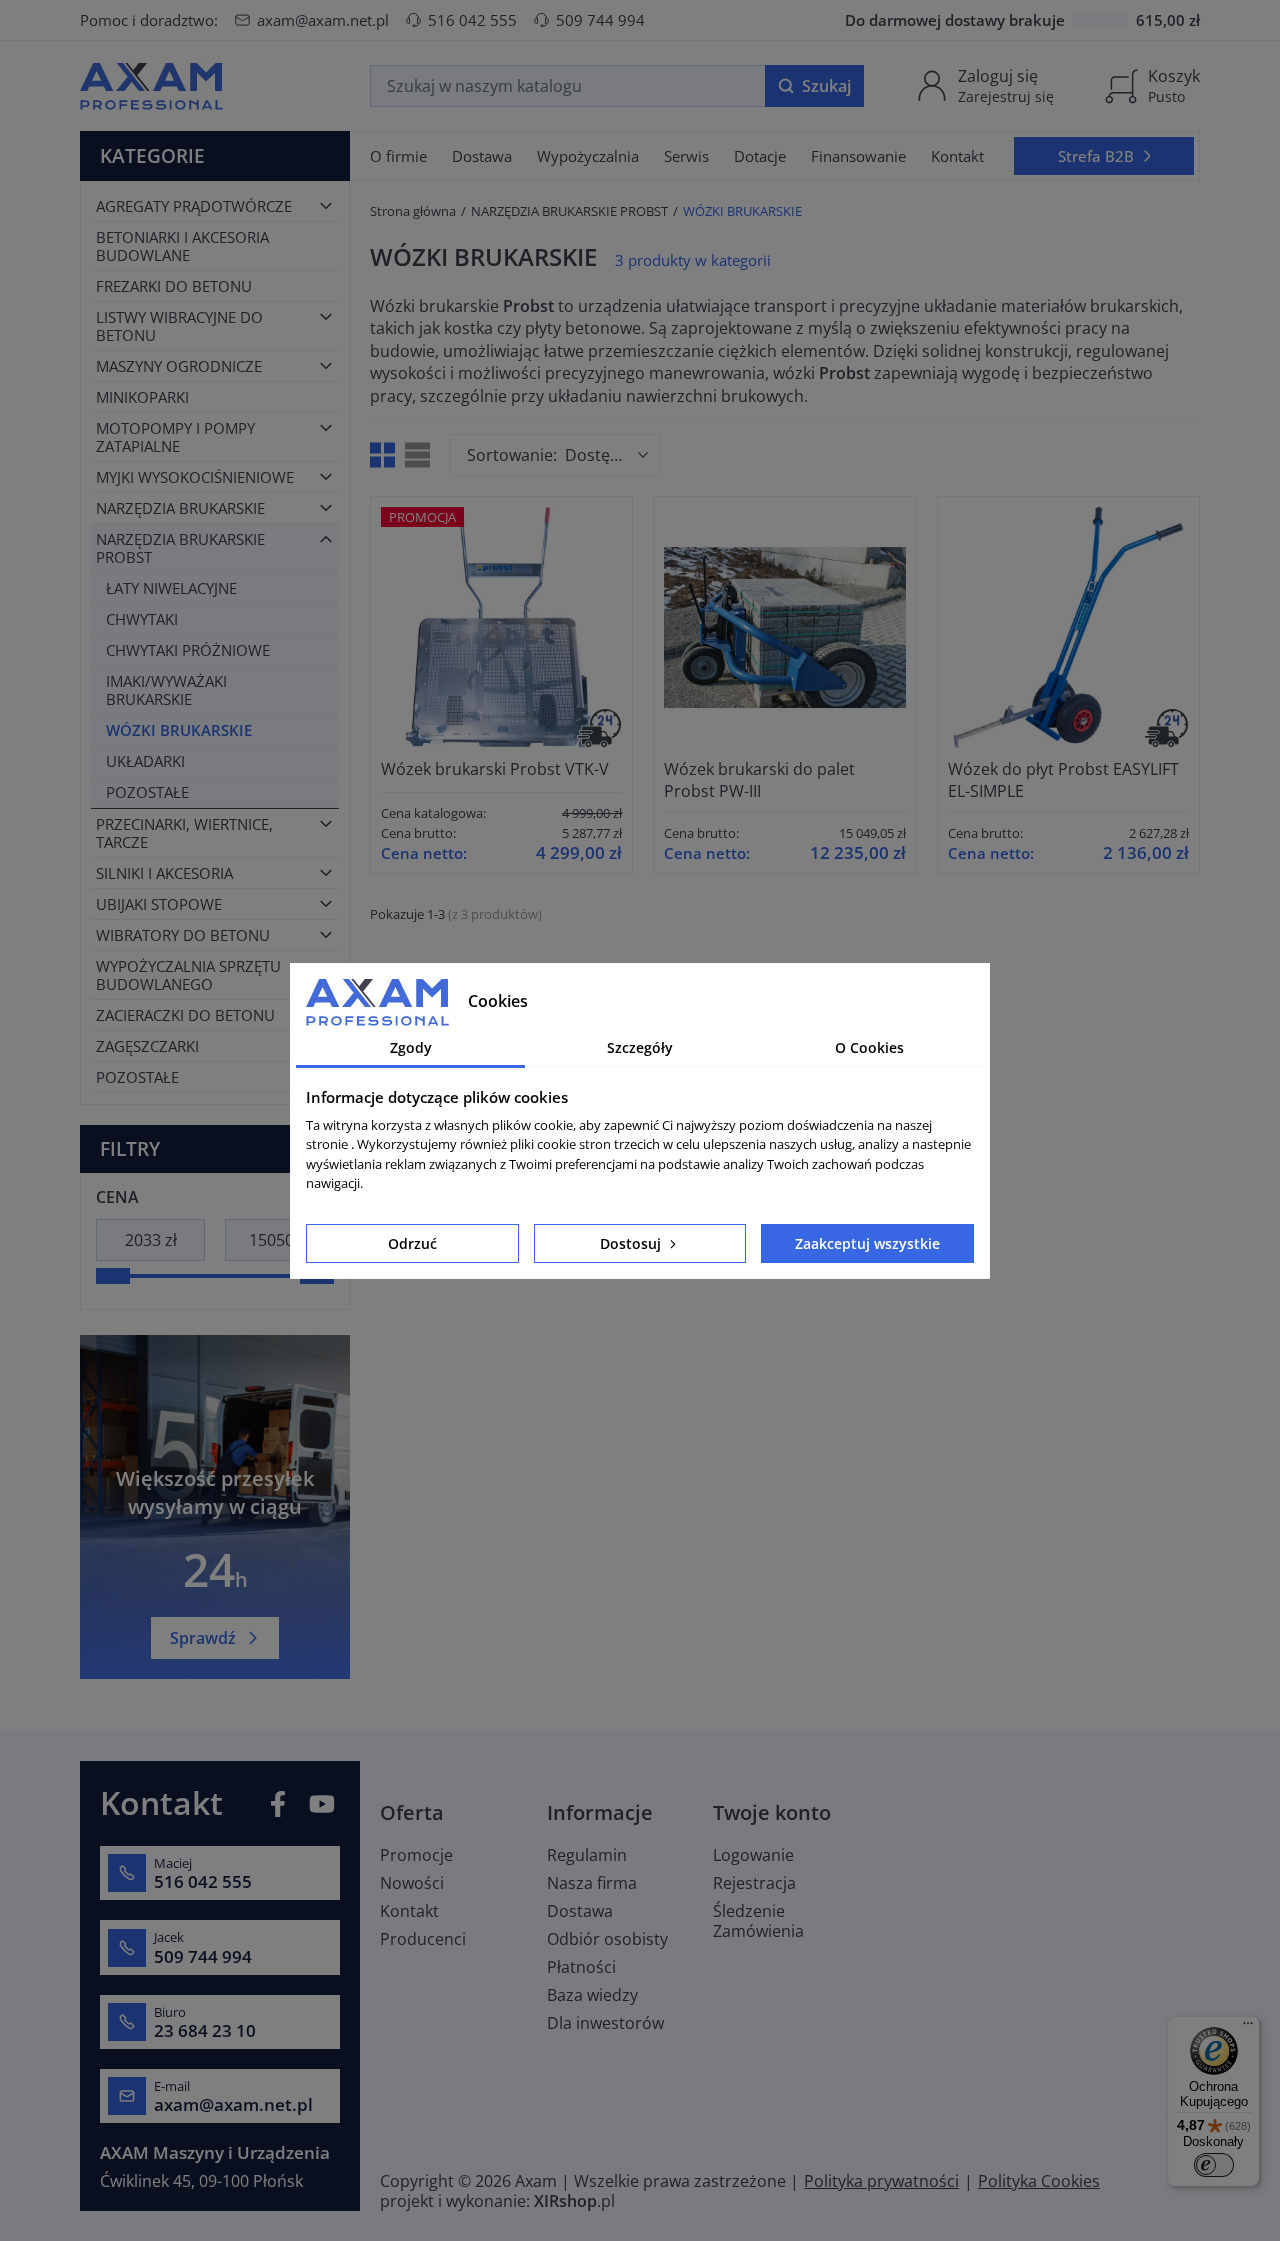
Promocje (416, 1855)
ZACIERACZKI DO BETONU (185, 1015)
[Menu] (1248, 2028)
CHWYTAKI (142, 619)
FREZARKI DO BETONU (174, 286)
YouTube (322, 1804)
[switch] (1214, 2165)
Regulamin (587, 1855)
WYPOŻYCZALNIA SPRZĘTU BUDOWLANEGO (188, 975)
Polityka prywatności (881, 2181)
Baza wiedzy (592, 1995)
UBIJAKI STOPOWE (159, 904)
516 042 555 (472, 20)
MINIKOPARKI (142, 397)
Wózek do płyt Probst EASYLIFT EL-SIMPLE (1063, 780)
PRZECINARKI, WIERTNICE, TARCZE (184, 833)
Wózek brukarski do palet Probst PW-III (759, 780)
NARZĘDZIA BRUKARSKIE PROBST (180, 548)
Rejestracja (754, 1883)
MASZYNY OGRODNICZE (179, 366)
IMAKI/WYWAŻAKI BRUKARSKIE (166, 690)
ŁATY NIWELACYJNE (171, 588)
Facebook (278, 1804)
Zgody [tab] (411, 1047)
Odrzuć (412, 1243)
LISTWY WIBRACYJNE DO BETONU (179, 326)
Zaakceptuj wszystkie (867, 1243)
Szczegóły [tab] (640, 1047)
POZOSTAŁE (147, 792)
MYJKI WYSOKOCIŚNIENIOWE (195, 477)
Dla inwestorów (605, 2023)
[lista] (417, 455)
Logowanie (753, 1855)
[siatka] (382, 455)
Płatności (581, 1967)
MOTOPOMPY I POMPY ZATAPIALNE (175, 437)
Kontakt (409, 1911)
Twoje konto (772, 1812)
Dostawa (580, 1911)
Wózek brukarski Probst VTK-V (495, 769)
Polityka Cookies (1039, 2181)
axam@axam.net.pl (323, 20)
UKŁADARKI (145, 761)
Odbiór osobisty (607, 1939)
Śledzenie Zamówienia (758, 1921)
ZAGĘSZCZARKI (147, 1046)
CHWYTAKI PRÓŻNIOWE (188, 650)
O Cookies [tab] (869, 1047)
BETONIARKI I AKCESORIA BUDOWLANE (182, 246)
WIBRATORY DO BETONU (183, 935)
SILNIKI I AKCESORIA (164, 873)
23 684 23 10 (205, 2031)
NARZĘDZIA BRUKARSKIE (180, 508)
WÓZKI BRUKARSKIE (179, 730)
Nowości (412, 1883)
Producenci (423, 1939)
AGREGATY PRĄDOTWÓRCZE (194, 206)
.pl (574, 2201)
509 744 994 (600, 20)
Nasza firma (592, 1883)
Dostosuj (632, 1243)
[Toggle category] (326, 206)
